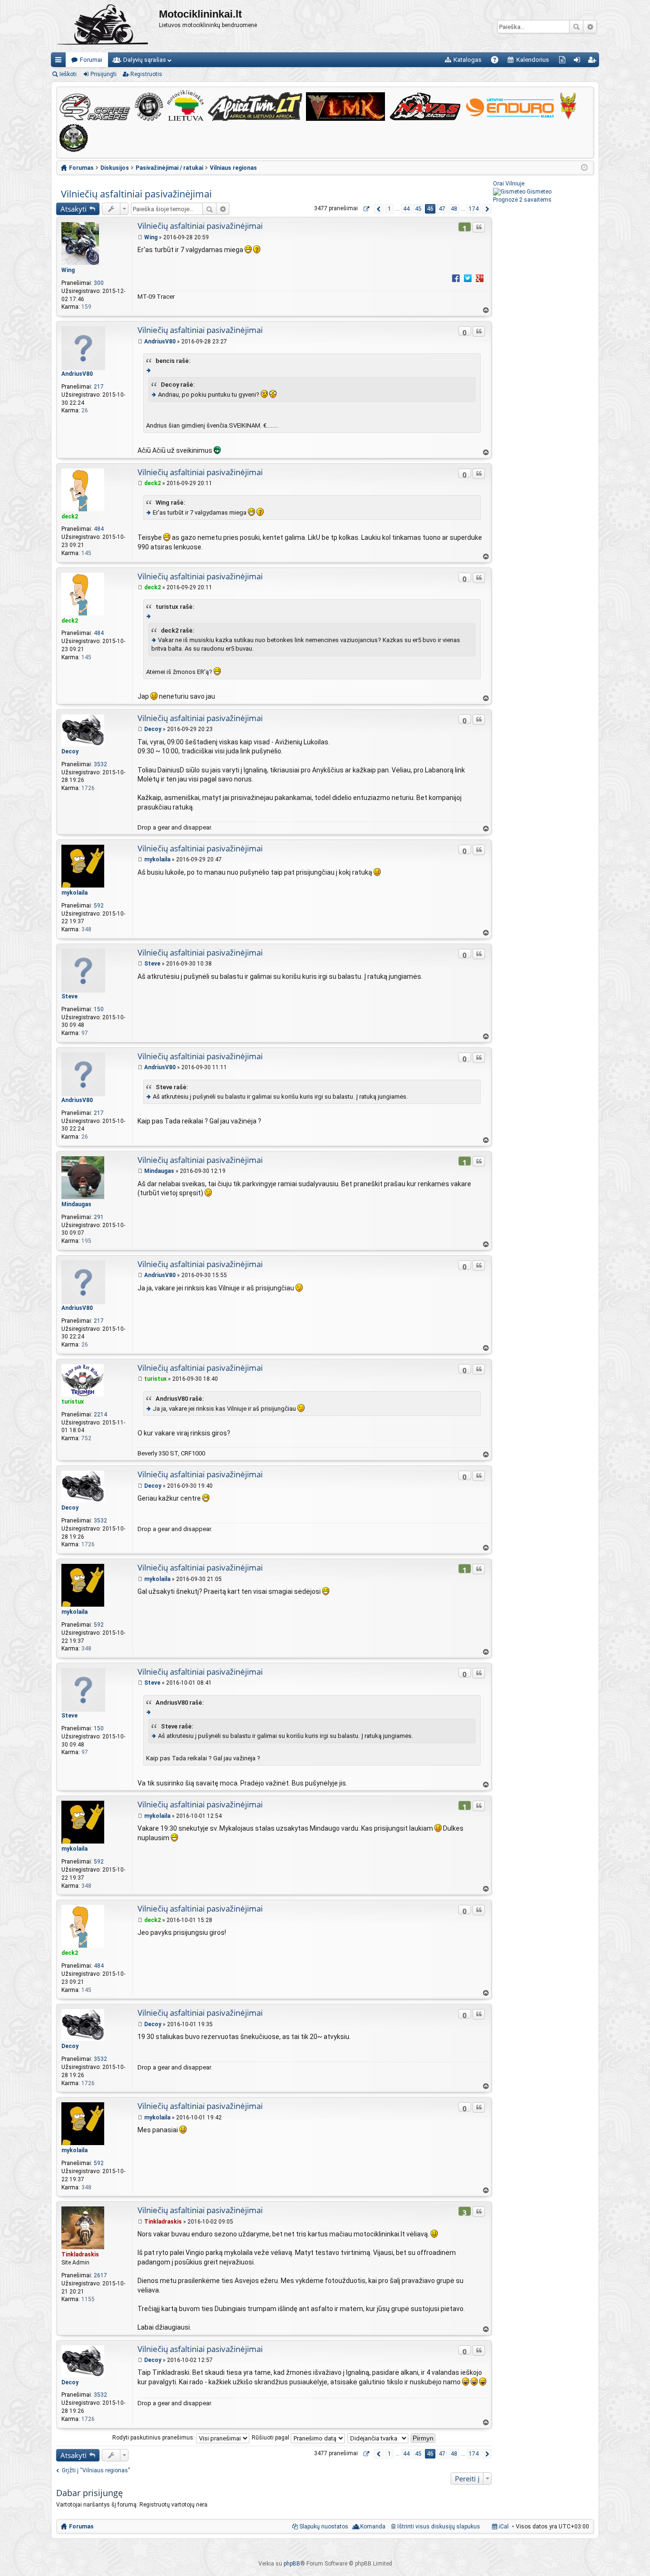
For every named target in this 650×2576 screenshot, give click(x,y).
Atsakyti (74, 209)
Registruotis (146, 74)
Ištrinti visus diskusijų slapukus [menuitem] (439, 2527)
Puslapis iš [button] (366, 209)
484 (99, 529)
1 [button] (389, 209)
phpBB (292, 2564)
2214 (100, 1415)
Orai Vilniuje (509, 184)
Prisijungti (103, 74)
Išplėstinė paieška (590, 27)
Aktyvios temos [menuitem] (564, 62)
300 (99, 283)
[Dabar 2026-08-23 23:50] (584, 168)
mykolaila (74, 893)
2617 (100, 2275)
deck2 (70, 517)
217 (99, 387)
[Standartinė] (140, 237)
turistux (73, 1402)
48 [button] (454, 209)
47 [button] (442, 209)
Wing (68, 270)
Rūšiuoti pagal (271, 2438)
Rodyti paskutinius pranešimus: (154, 2438)
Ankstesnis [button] (379, 209)
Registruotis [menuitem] (594, 62)
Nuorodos (60, 62)
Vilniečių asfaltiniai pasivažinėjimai (136, 194)
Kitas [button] (487, 209)
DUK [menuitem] (498, 62)
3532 (100, 764)
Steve (69, 996)
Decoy (70, 751)
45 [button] (418, 209)
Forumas (81, 2527)
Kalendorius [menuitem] (533, 60)
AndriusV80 (77, 374)
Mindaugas (76, 1204)
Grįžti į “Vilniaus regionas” (96, 2470)
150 (99, 1009)
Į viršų (485, 310)
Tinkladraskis (80, 2254)
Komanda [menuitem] (373, 2527)
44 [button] (406, 209)
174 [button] (474, 209)
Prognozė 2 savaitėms (522, 200)
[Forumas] (105, 26)
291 (99, 1217)
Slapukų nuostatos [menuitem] (324, 2527)
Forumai (91, 60)
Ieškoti (576, 27)
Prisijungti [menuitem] (579, 62)
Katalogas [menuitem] (468, 60)
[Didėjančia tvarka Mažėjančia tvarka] (378, 2438)
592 (99, 906)
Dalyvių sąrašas (145, 60)
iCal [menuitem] (503, 2527)
